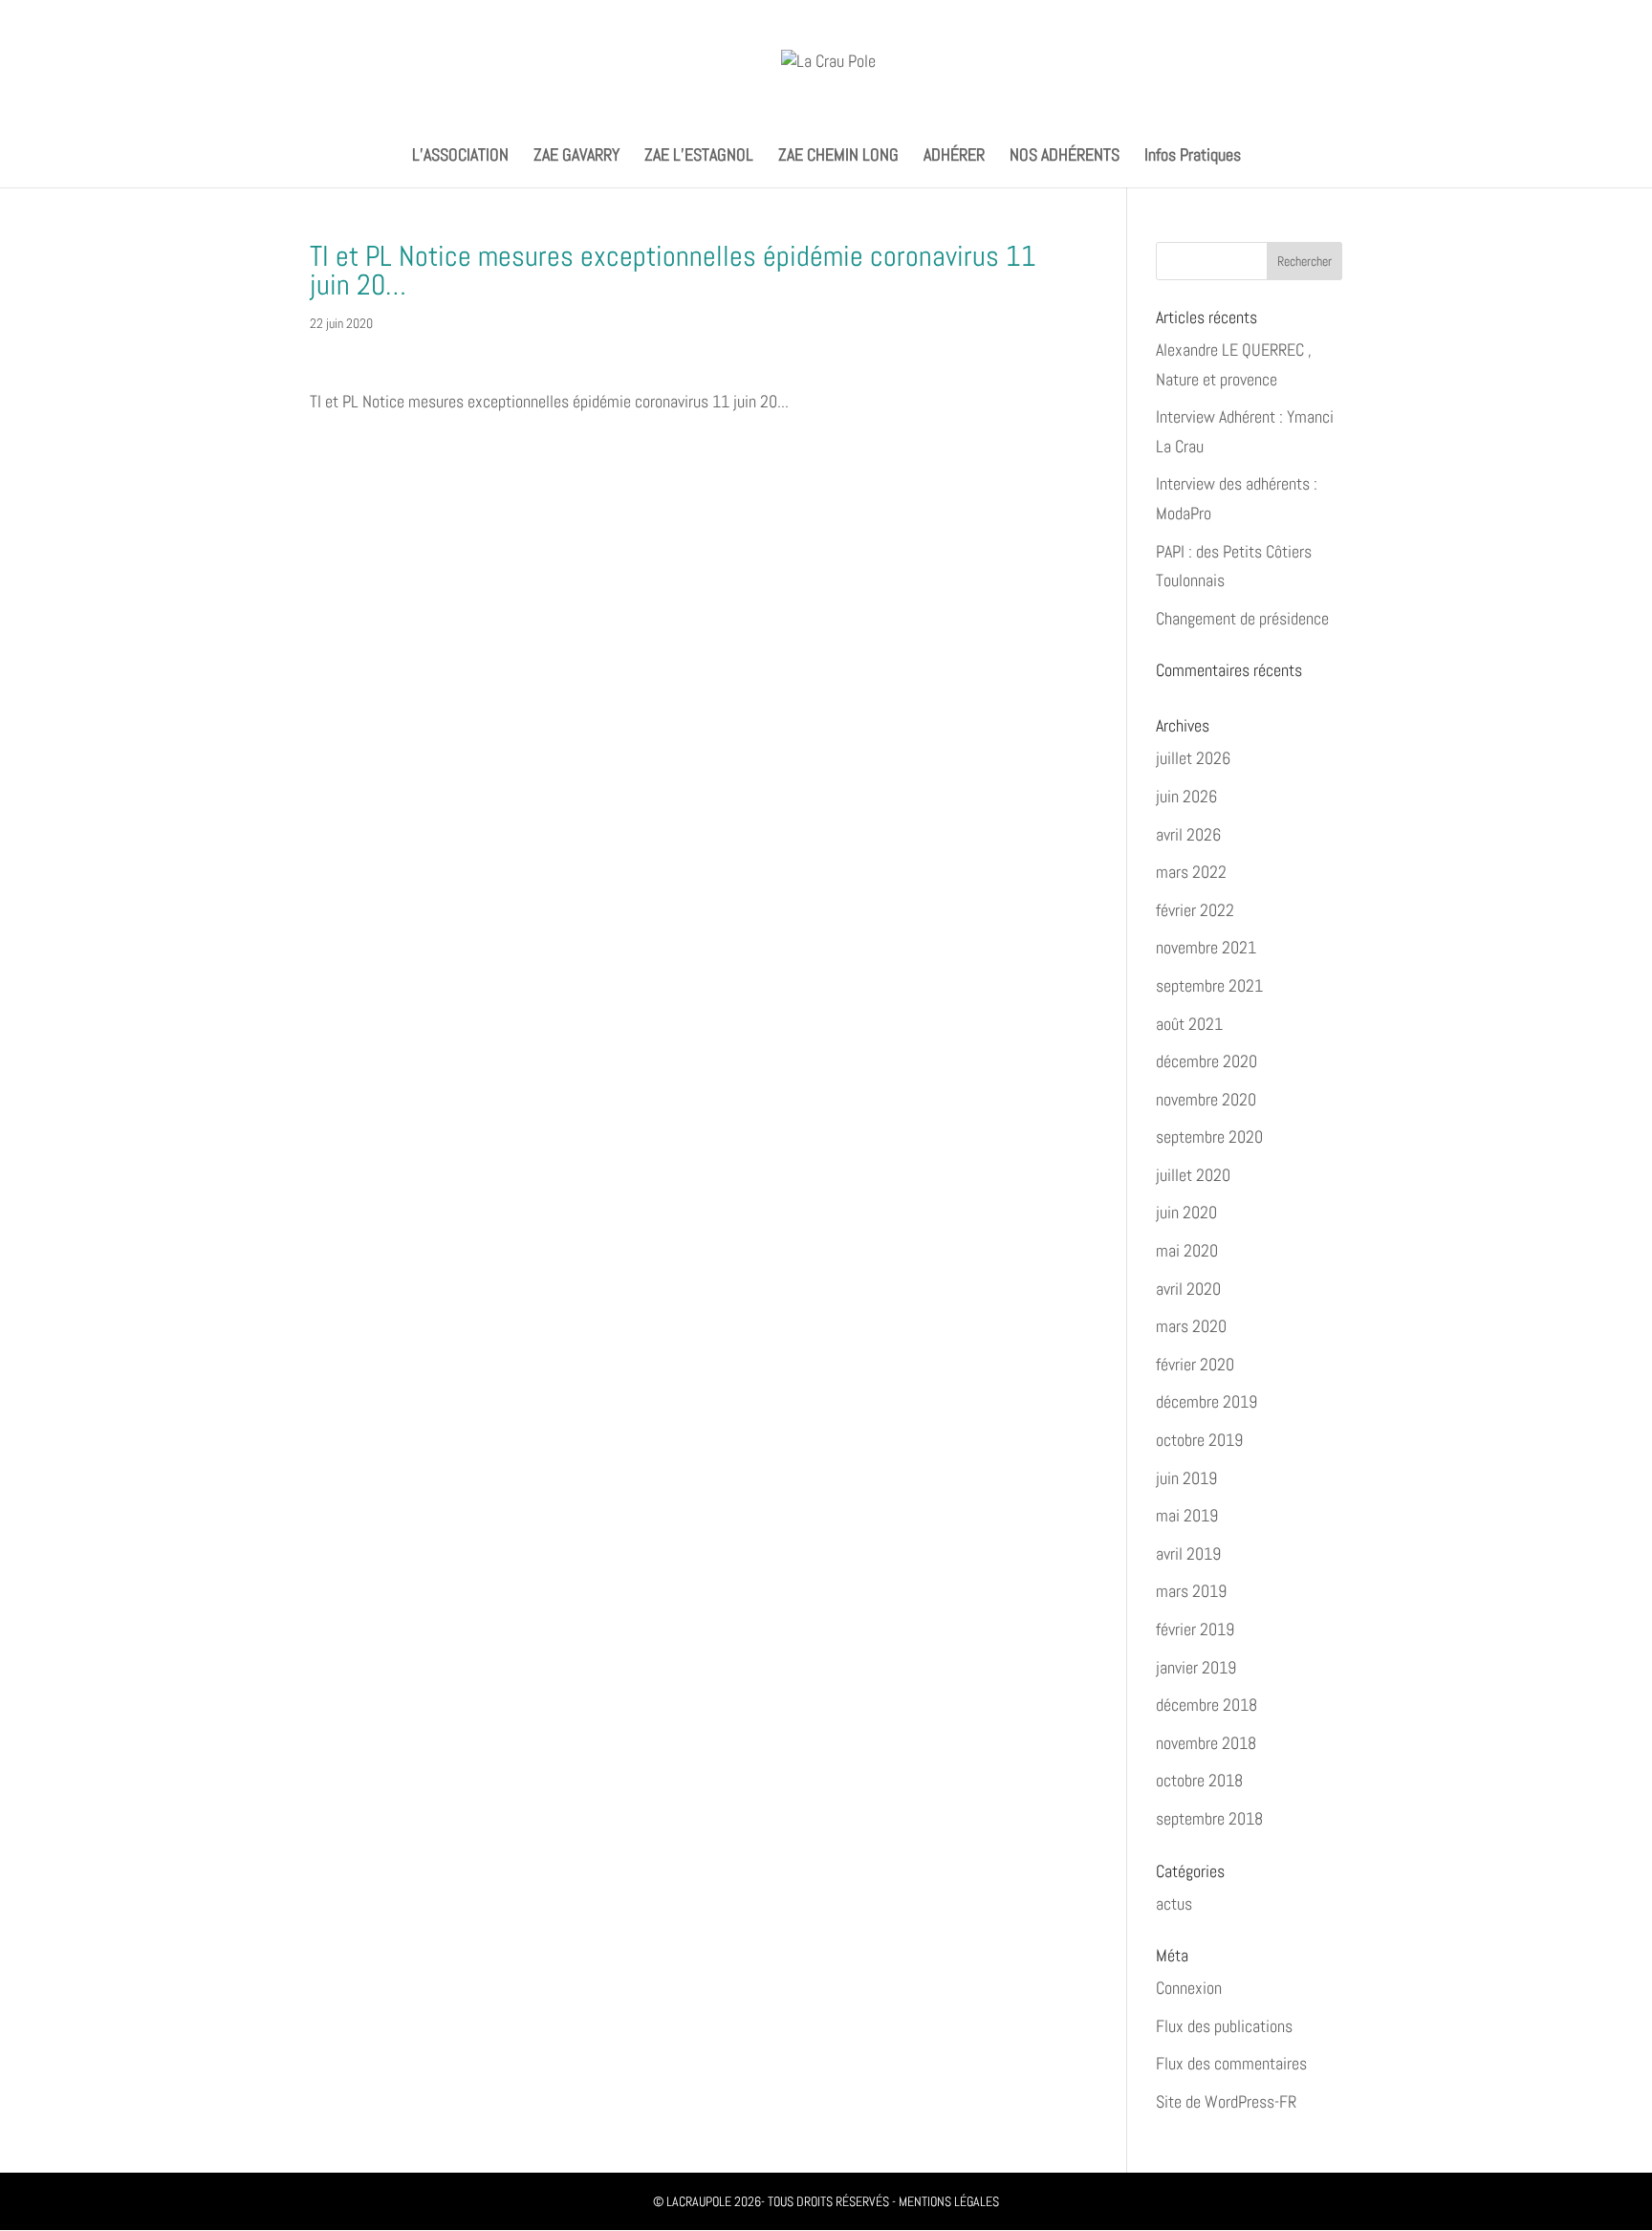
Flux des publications (1224, 2026)
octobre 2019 (1199, 1440)
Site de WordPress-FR (1226, 2101)
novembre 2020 (1206, 1099)
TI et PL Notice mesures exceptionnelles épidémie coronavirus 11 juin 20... (549, 401)
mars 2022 (1191, 872)
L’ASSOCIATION (460, 157)
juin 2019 (1186, 1478)
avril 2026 (1188, 834)
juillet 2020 (1193, 1175)
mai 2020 (1187, 1250)
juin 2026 (1186, 796)
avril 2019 (1188, 1553)
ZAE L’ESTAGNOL (699, 157)
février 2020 (1195, 1364)
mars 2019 (1191, 1591)
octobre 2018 (1199, 1780)
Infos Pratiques (1193, 157)
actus (1174, 1903)
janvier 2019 (1196, 1667)
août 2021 (1189, 1024)
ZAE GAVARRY (576, 157)
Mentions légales (949, 2201)
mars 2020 (1191, 1326)
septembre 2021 (1209, 985)
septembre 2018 (1209, 1818)
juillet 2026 (1193, 758)
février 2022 (1195, 910)
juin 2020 (1186, 1212)
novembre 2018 (1206, 1743)
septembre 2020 (1209, 1137)
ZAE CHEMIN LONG (838, 157)
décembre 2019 (1206, 1401)
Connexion (1189, 1988)
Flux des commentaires (1231, 2063)
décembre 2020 (1206, 1061)
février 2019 (1195, 1629)
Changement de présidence (1242, 618)
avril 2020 (1188, 1289)
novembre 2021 (1206, 947)
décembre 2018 (1206, 1705)
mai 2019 (1187, 1515)
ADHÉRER (954, 157)
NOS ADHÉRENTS (1065, 157)
